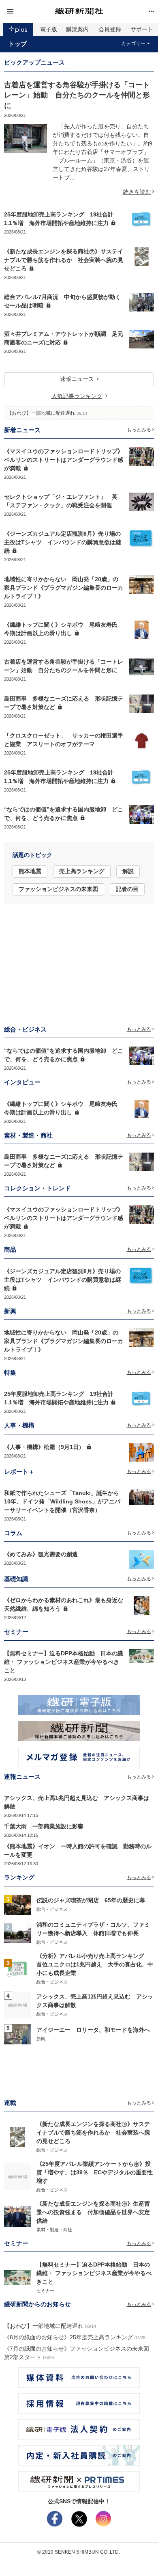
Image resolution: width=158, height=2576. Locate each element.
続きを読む (137, 192)
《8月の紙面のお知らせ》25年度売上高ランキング (68, 2337)
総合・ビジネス (52, 1909)
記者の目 (127, 889)
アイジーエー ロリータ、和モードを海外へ (93, 2030)
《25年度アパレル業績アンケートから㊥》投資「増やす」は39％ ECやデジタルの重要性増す (95, 2172)
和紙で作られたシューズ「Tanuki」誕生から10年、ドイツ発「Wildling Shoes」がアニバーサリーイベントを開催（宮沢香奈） (62, 1501)
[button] (29, 12)
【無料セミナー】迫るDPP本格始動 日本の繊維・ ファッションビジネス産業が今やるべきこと (64, 1662)
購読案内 (77, 29)
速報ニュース (77, 379)
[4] (17, 2005)
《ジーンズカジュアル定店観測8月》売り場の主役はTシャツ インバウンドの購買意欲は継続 (63, 542)
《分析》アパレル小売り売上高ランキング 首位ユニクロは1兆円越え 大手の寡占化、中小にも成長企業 (95, 1964)
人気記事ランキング (77, 396)
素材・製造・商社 (54, 2230)
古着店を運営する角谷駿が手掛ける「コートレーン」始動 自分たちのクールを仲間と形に (77, 95)
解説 (128, 871)
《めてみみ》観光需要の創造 (41, 1554)
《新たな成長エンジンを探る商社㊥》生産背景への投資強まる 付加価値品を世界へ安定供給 (93, 2212)
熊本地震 (30, 871)
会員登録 (110, 29)
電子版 (49, 29)
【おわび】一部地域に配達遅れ (41, 413)
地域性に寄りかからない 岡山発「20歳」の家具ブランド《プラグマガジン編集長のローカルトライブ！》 (64, 588)
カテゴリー (133, 43)
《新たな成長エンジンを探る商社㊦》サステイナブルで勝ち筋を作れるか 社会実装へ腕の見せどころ (64, 260)
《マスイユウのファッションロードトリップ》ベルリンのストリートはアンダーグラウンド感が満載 (64, 460)
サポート (142, 29)
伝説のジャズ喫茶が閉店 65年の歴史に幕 (91, 1900)
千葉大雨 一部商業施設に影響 (44, 1826)
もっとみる (139, 430)
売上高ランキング (82, 871)
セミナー (45, 2290)
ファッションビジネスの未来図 (58, 889)
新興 (41, 2039)
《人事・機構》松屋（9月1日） (44, 1447)
